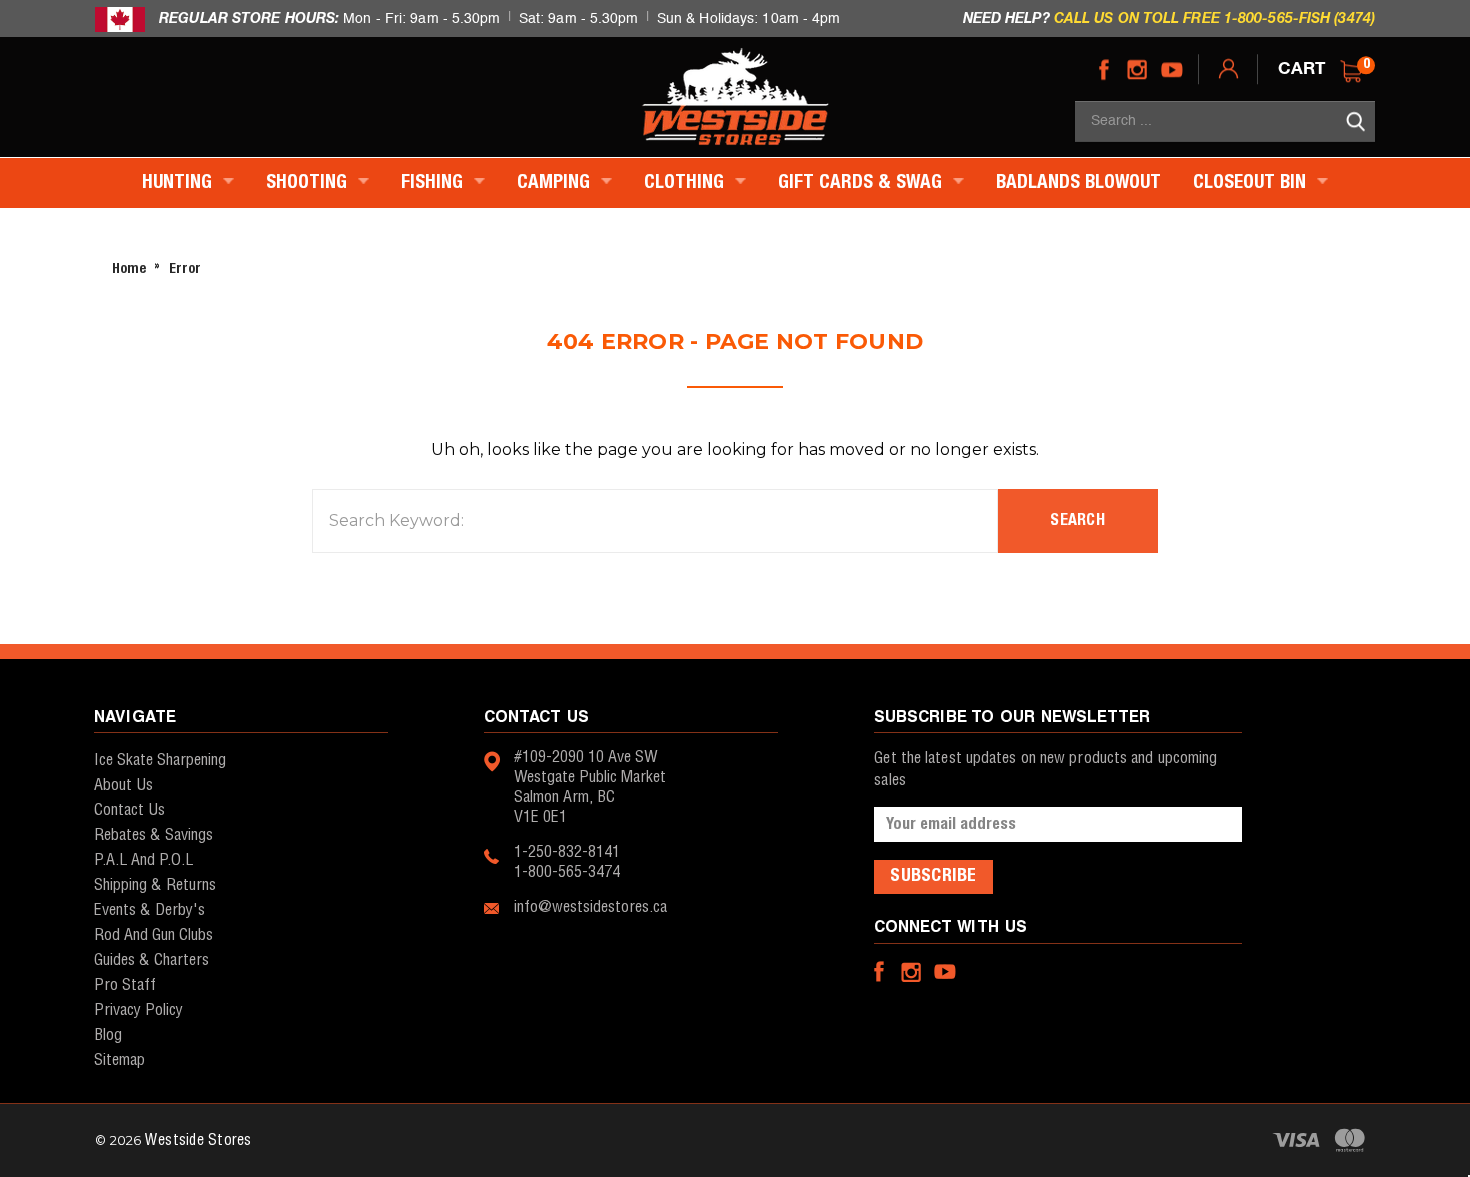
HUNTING (179, 183)
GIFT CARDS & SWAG (862, 183)
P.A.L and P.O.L (143, 860)
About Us (123, 785)
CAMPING (556, 183)
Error (185, 269)
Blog (108, 1035)
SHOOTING (309, 183)
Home (129, 269)
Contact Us (129, 810)
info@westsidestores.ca (590, 907)
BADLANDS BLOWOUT (1078, 183)
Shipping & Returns (155, 885)
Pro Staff (125, 985)
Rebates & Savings (153, 835)
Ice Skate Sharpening (160, 760)
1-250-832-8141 (567, 852)
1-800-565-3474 (567, 872)
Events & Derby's (149, 910)
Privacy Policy (138, 1010)
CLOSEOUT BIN (1252, 183)
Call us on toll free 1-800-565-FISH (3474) (1214, 17)
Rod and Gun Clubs (153, 935)
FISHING (434, 183)
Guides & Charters (151, 960)
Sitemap (119, 1060)
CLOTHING (686, 183)
